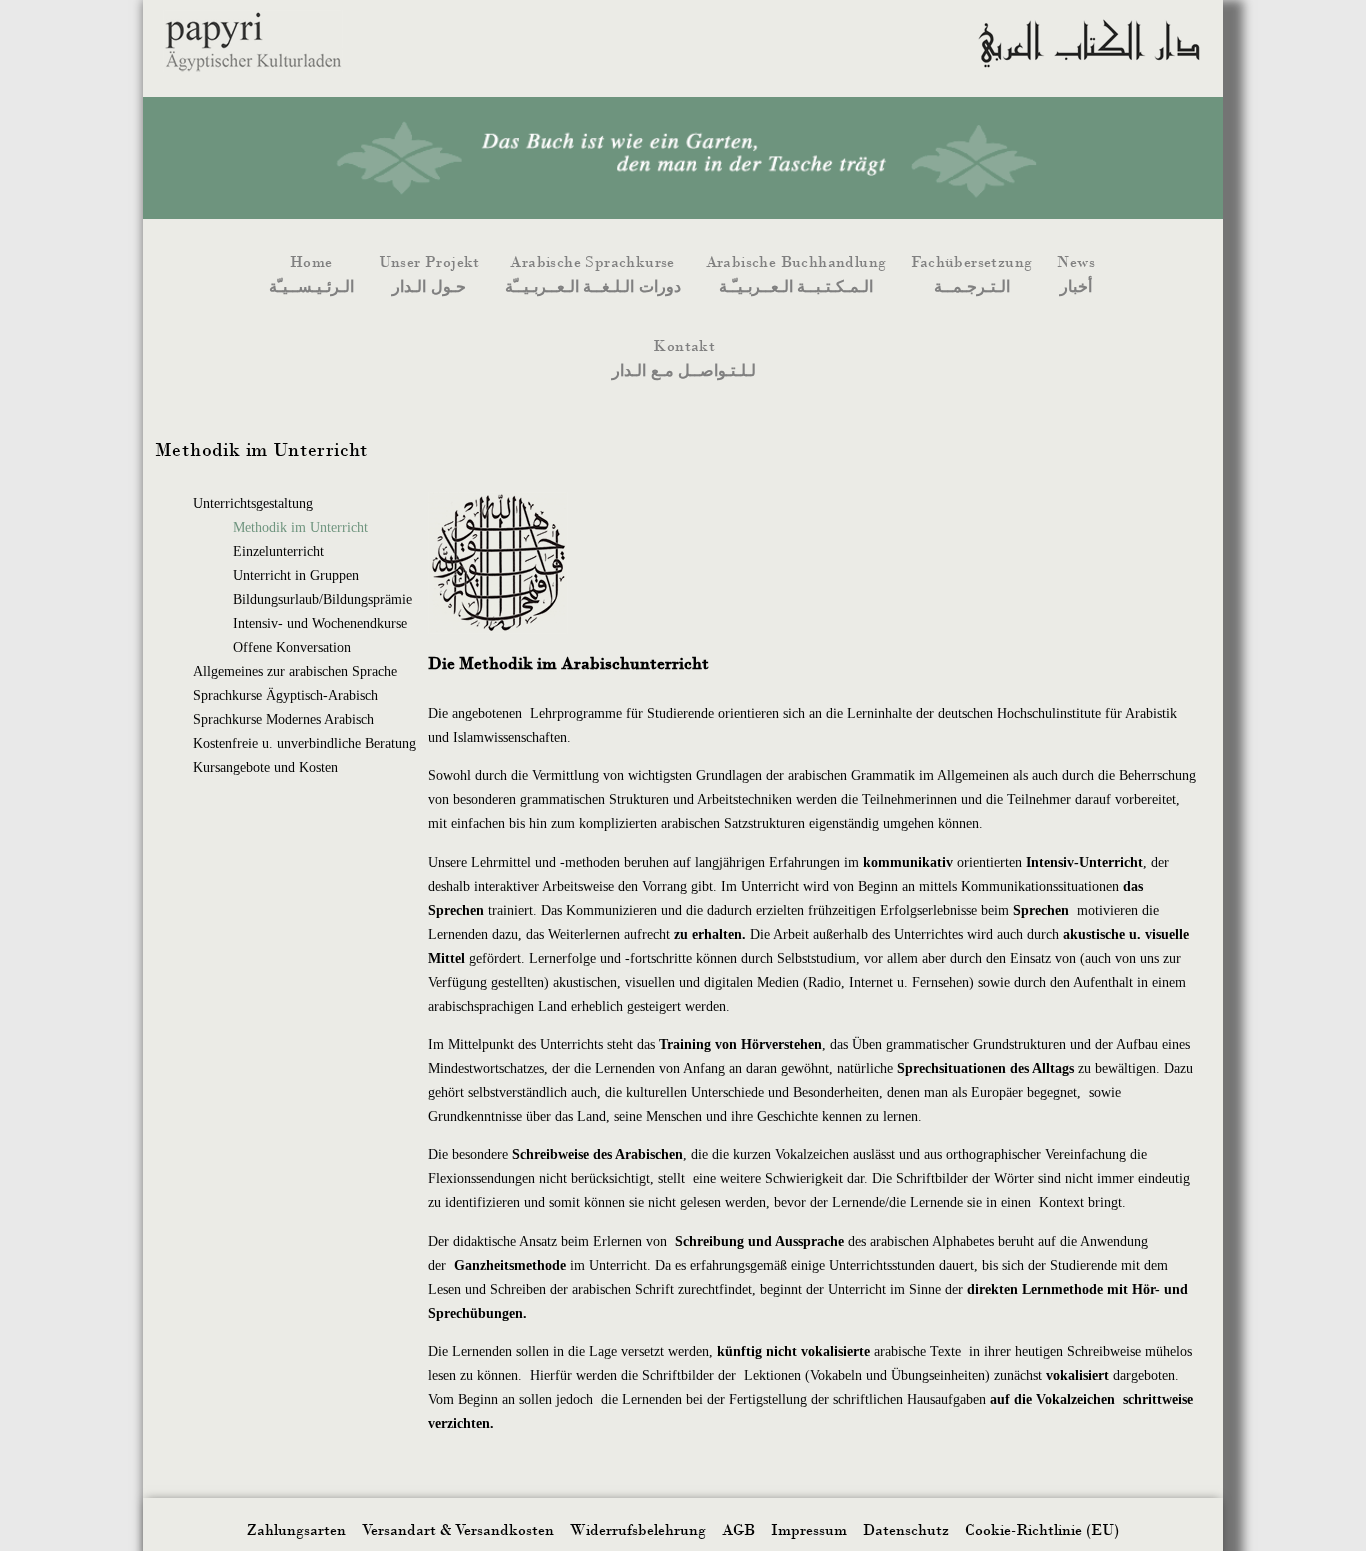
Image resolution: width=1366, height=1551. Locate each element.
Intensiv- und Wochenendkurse (320, 623)
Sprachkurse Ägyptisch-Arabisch (285, 695)
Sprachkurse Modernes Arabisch (283, 719)
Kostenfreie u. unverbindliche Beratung (304, 743)
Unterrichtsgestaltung (253, 503)
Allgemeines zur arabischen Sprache (295, 671)
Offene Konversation (292, 647)
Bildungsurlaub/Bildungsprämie (322, 599)
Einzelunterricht (278, 551)
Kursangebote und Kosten (265, 767)
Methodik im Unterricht (300, 527)
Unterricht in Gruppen (296, 575)
